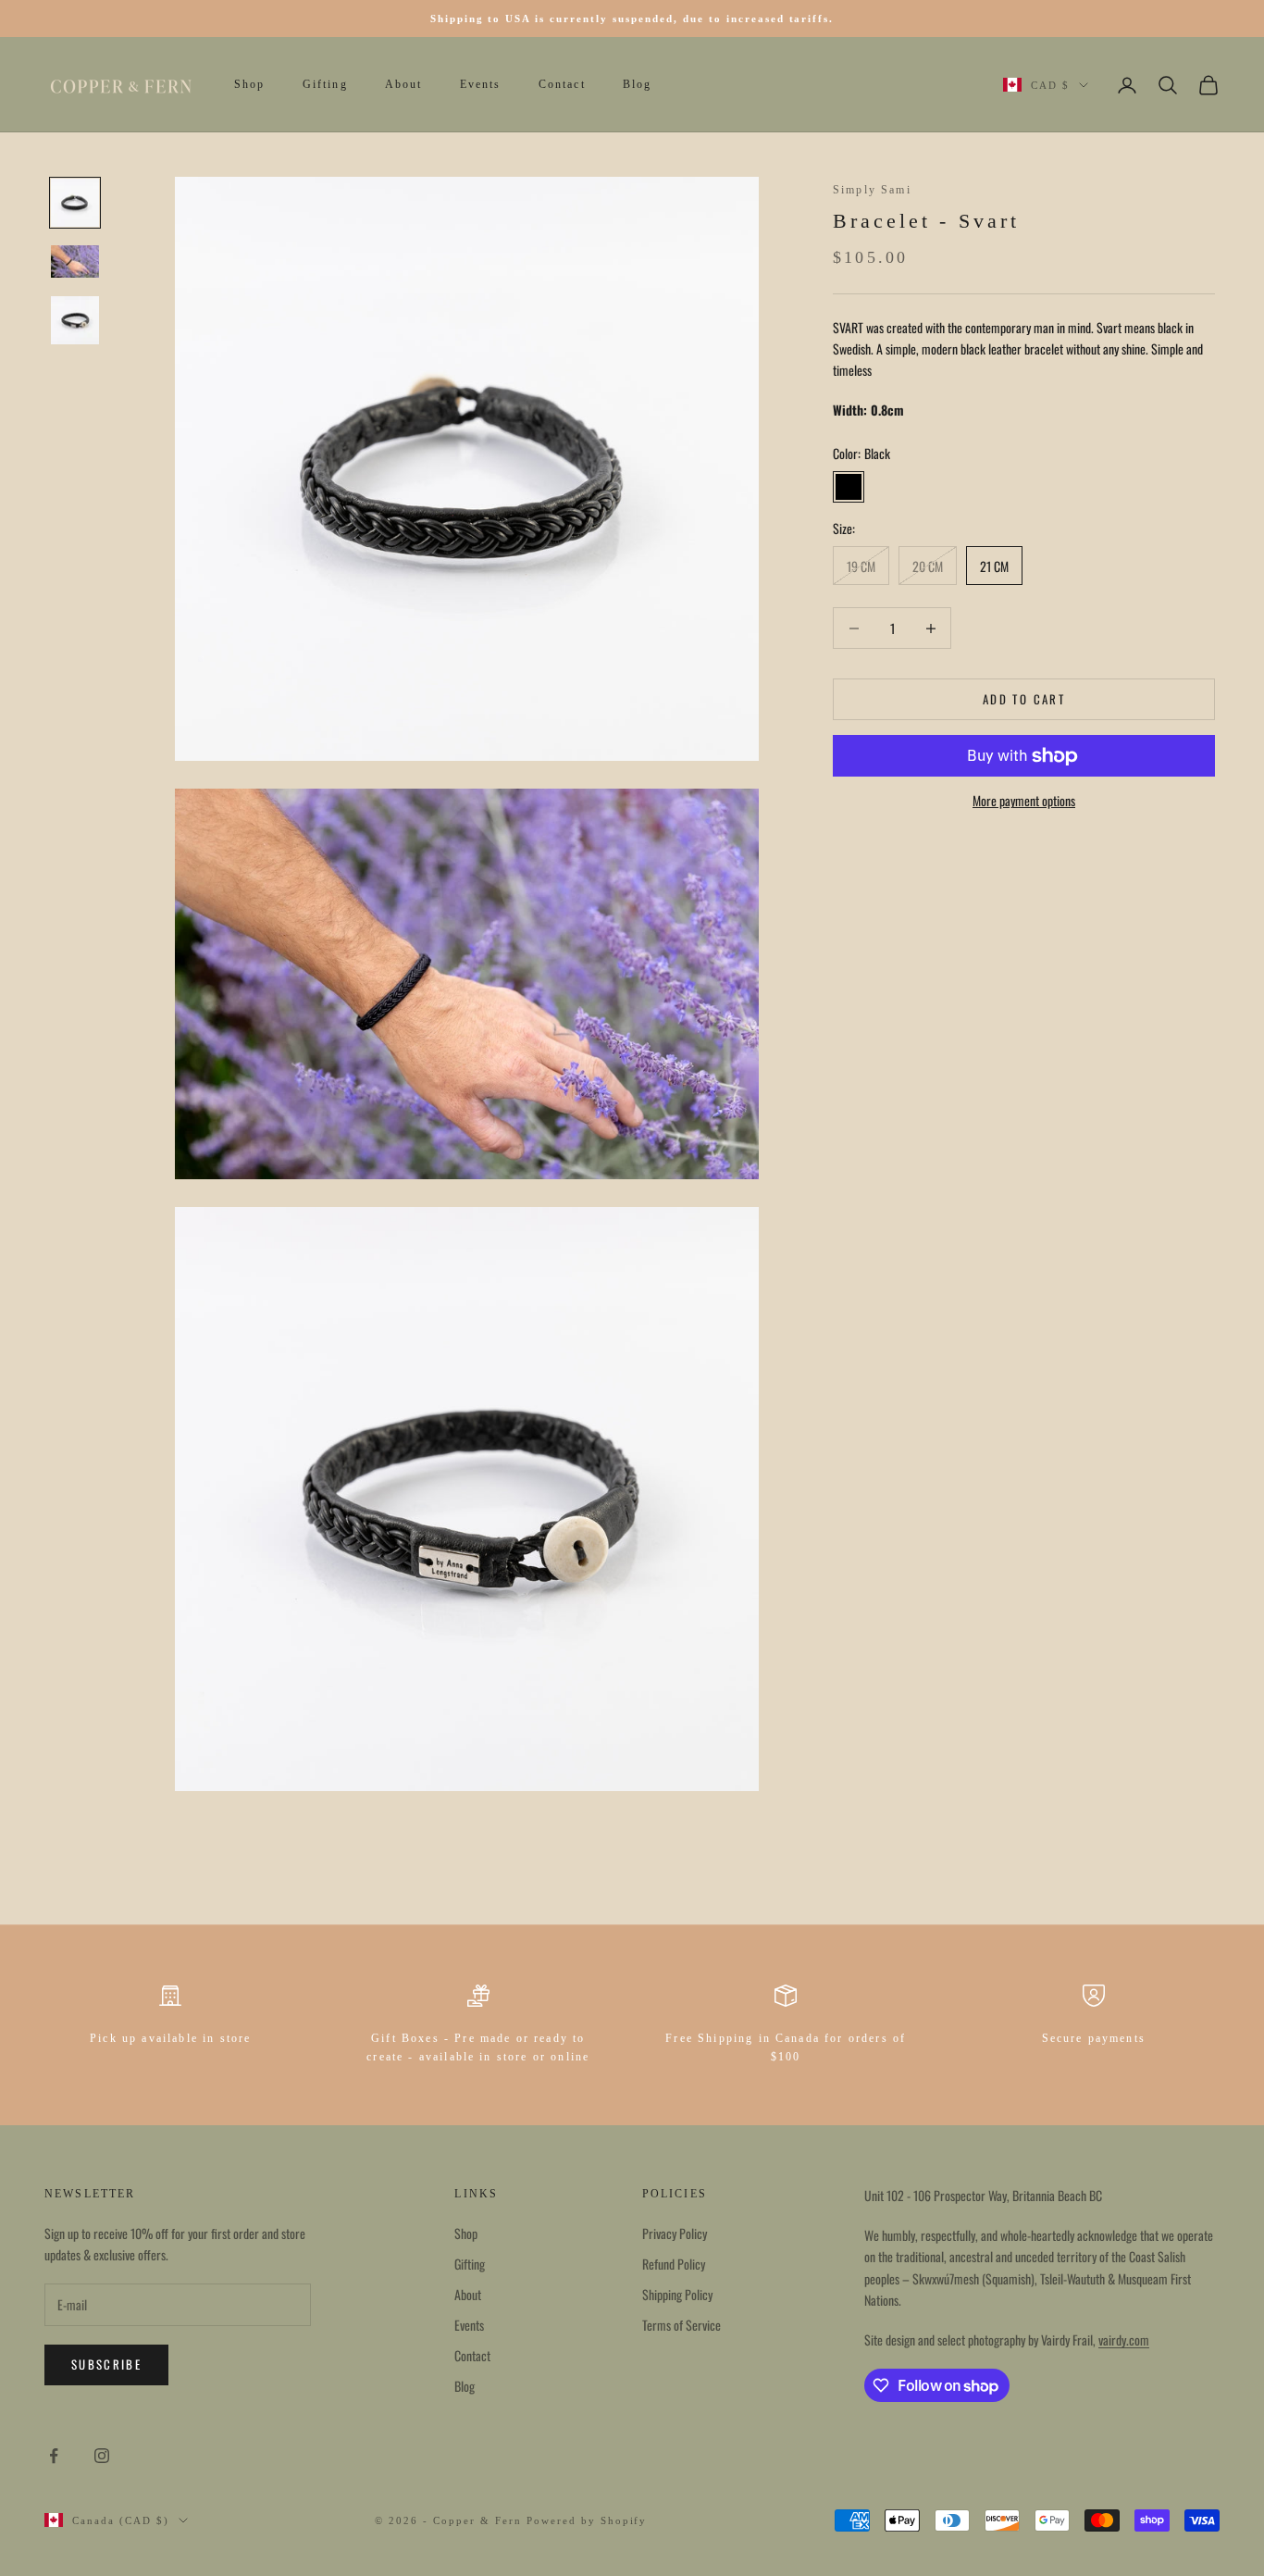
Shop (250, 85)
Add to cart (1024, 699)
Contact (562, 85)
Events (481, 85)
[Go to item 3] (75, 320)
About (404, 85)
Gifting (325, 85)
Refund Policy (674, 2264)
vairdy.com (1124, 2340)
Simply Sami (872, 190)
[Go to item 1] (75, 203)
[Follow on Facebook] (54, 2456)
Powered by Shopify (587, 2520)
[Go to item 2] (75, 261)
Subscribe (106, 2364)
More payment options (1024, 801)
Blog (638, 85)
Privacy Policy (675, 2233)
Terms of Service (682, 2325)
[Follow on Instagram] (102, 2456)
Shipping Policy (677, 2294)
